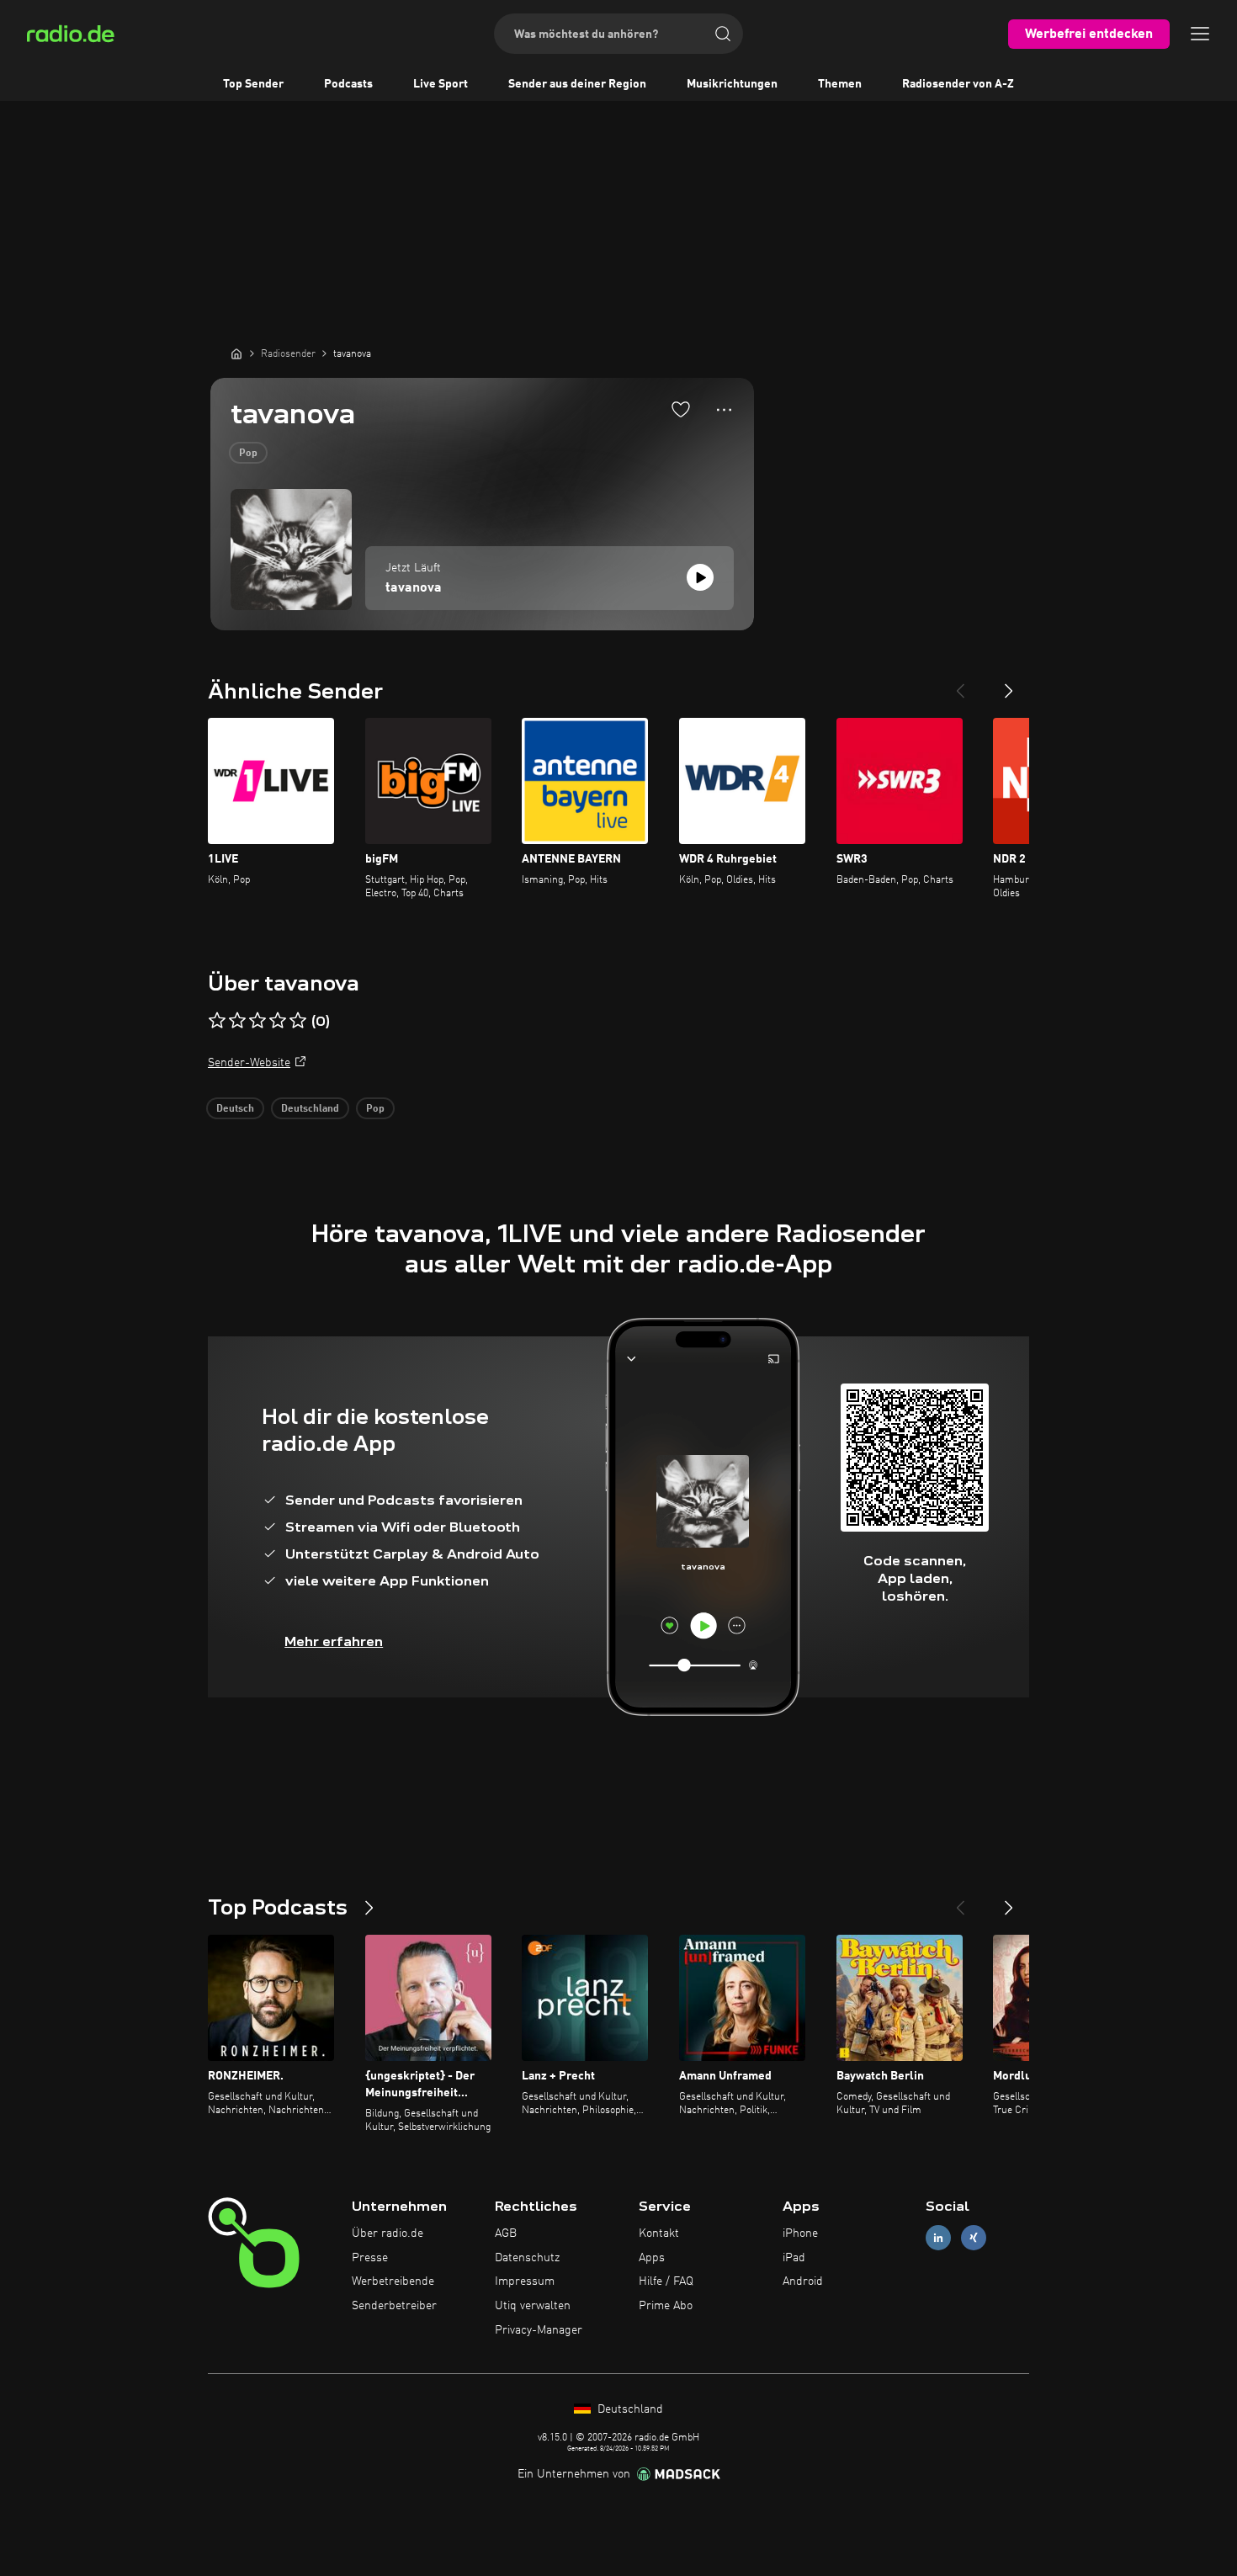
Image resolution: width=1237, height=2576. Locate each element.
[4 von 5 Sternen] (278, 1021)
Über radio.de (388, 2233)
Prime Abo (666, 2306)
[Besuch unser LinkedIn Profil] (938, 2237)
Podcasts (348, 84)
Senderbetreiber (394, 2306)
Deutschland (310, 1109)
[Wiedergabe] (700, 577)
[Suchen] (723, 34)
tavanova (414, 588)
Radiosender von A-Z (958, 84)
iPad (794, 2258)
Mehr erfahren (334, 1641)
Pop (248, 454)
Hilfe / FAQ (666, 2281)
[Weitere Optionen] (724, 410)
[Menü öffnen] (1200, 34)
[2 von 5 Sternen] (237, 1021)
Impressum (525, 2281)
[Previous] (960, 684)
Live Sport (441, 84)
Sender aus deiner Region (577, 84)
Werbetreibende (393, 2281)
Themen (840, 84)
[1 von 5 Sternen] (217, 1021)
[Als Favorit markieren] (681, 409)
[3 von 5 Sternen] (257, 1021)
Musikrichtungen (732, 84)
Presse (370, 2258)
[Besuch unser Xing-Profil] (974, 2237)
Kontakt (659, 2233)
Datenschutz (527, 2258)
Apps (652, 2258)
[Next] (1009, 684)
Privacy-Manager (539, 2330)
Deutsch (235, 1109)
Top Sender (253, 84)
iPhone (800, 2233)
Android (803, 2281)
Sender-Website (249, 1063)
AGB (506, 2233)
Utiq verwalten (533, 2306)
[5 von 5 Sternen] (298, 1021)
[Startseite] (236, 353)
